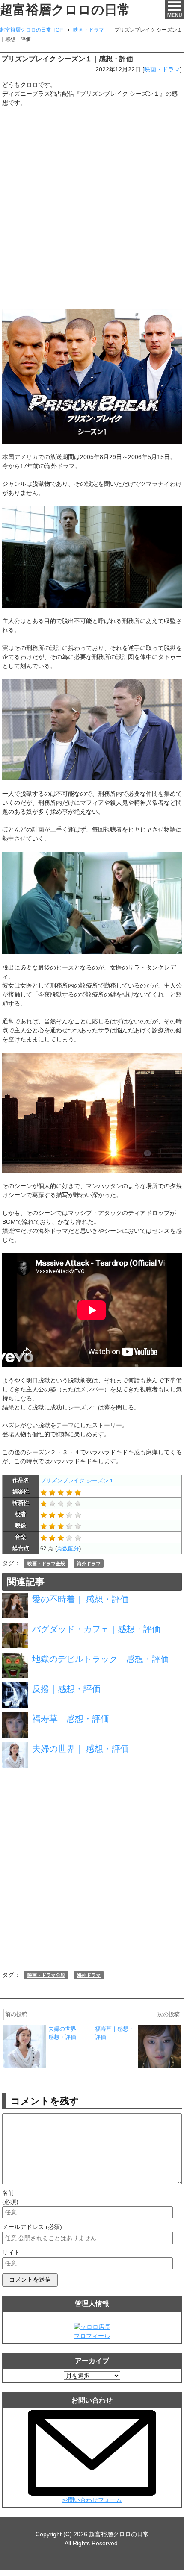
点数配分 (68, 1548)
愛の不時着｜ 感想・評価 (80, 1599)
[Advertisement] (92, 208)
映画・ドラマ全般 (46, 1564)
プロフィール (92, 2336)
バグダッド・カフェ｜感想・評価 (96, 1629)
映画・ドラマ (162, 69)
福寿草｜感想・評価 (71, 1719)
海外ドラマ (89, 1564)
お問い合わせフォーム (92, 2500)
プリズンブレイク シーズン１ (77, 1481)
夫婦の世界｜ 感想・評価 (80, 1749)
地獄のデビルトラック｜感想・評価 (101, 1659)
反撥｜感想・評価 (66, 1689)
